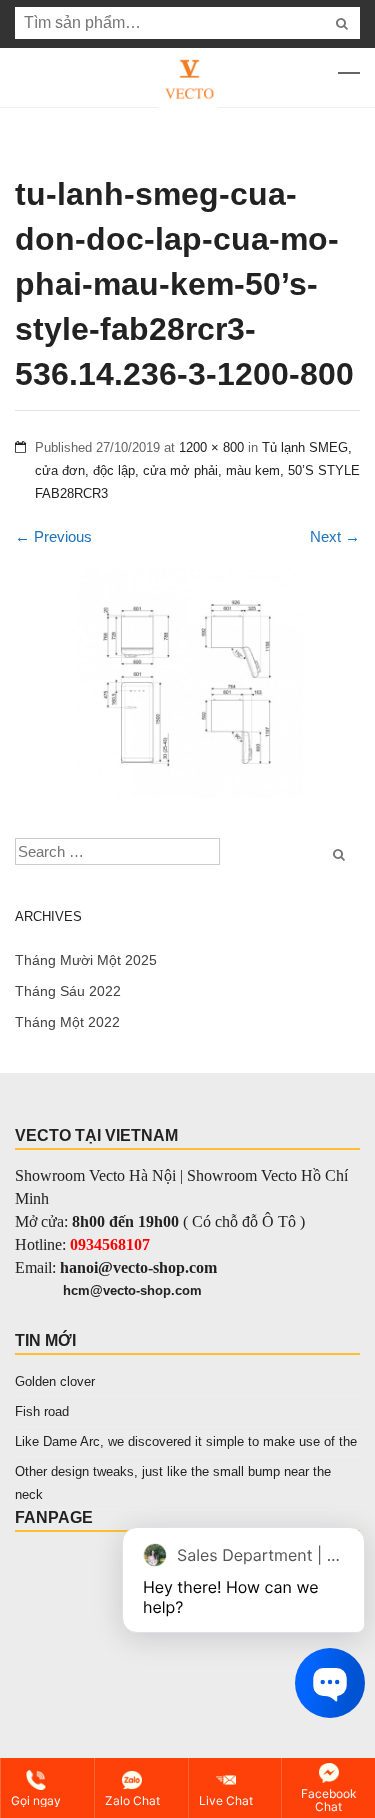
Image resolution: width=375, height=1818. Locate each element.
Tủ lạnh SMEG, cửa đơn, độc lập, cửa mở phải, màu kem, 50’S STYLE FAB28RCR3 (197, 470)
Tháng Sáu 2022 (68, 991)
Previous (53, 536)
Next (335, 536)
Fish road (42, 1411)
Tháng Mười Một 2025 (86, 960)
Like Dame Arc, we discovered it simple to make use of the (186, 1441)
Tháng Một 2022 (67, 1022)
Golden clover (55, 1381)
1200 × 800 (211, 447)
